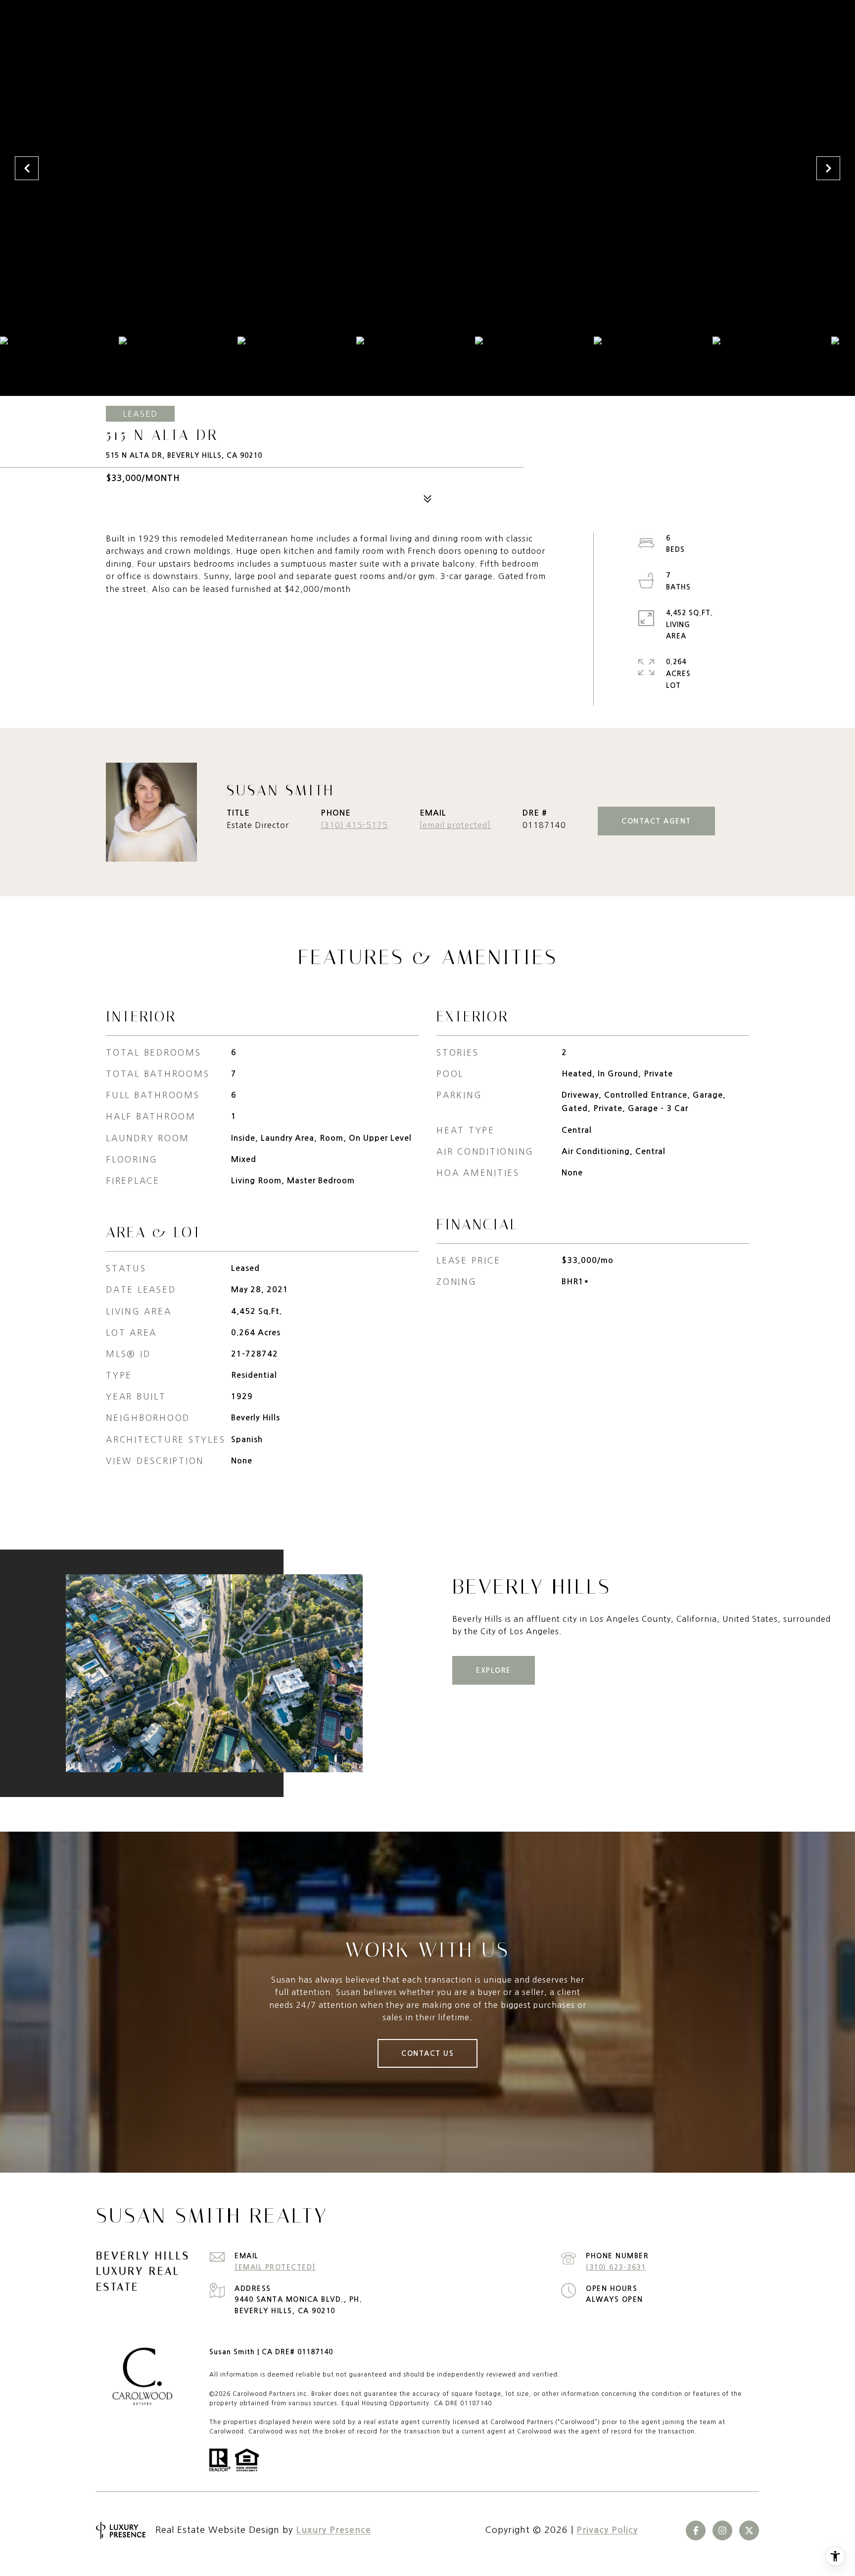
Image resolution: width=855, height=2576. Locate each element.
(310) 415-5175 (354, 825)
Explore (494, 1670)
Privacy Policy (607, 2530)
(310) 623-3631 (616, 2267)
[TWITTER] (749, 2530)
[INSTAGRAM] (722, 2530)
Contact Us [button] (427, 2053)
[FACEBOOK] (696, 2530)
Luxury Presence (333, 2530)
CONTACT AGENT (656, 821)
